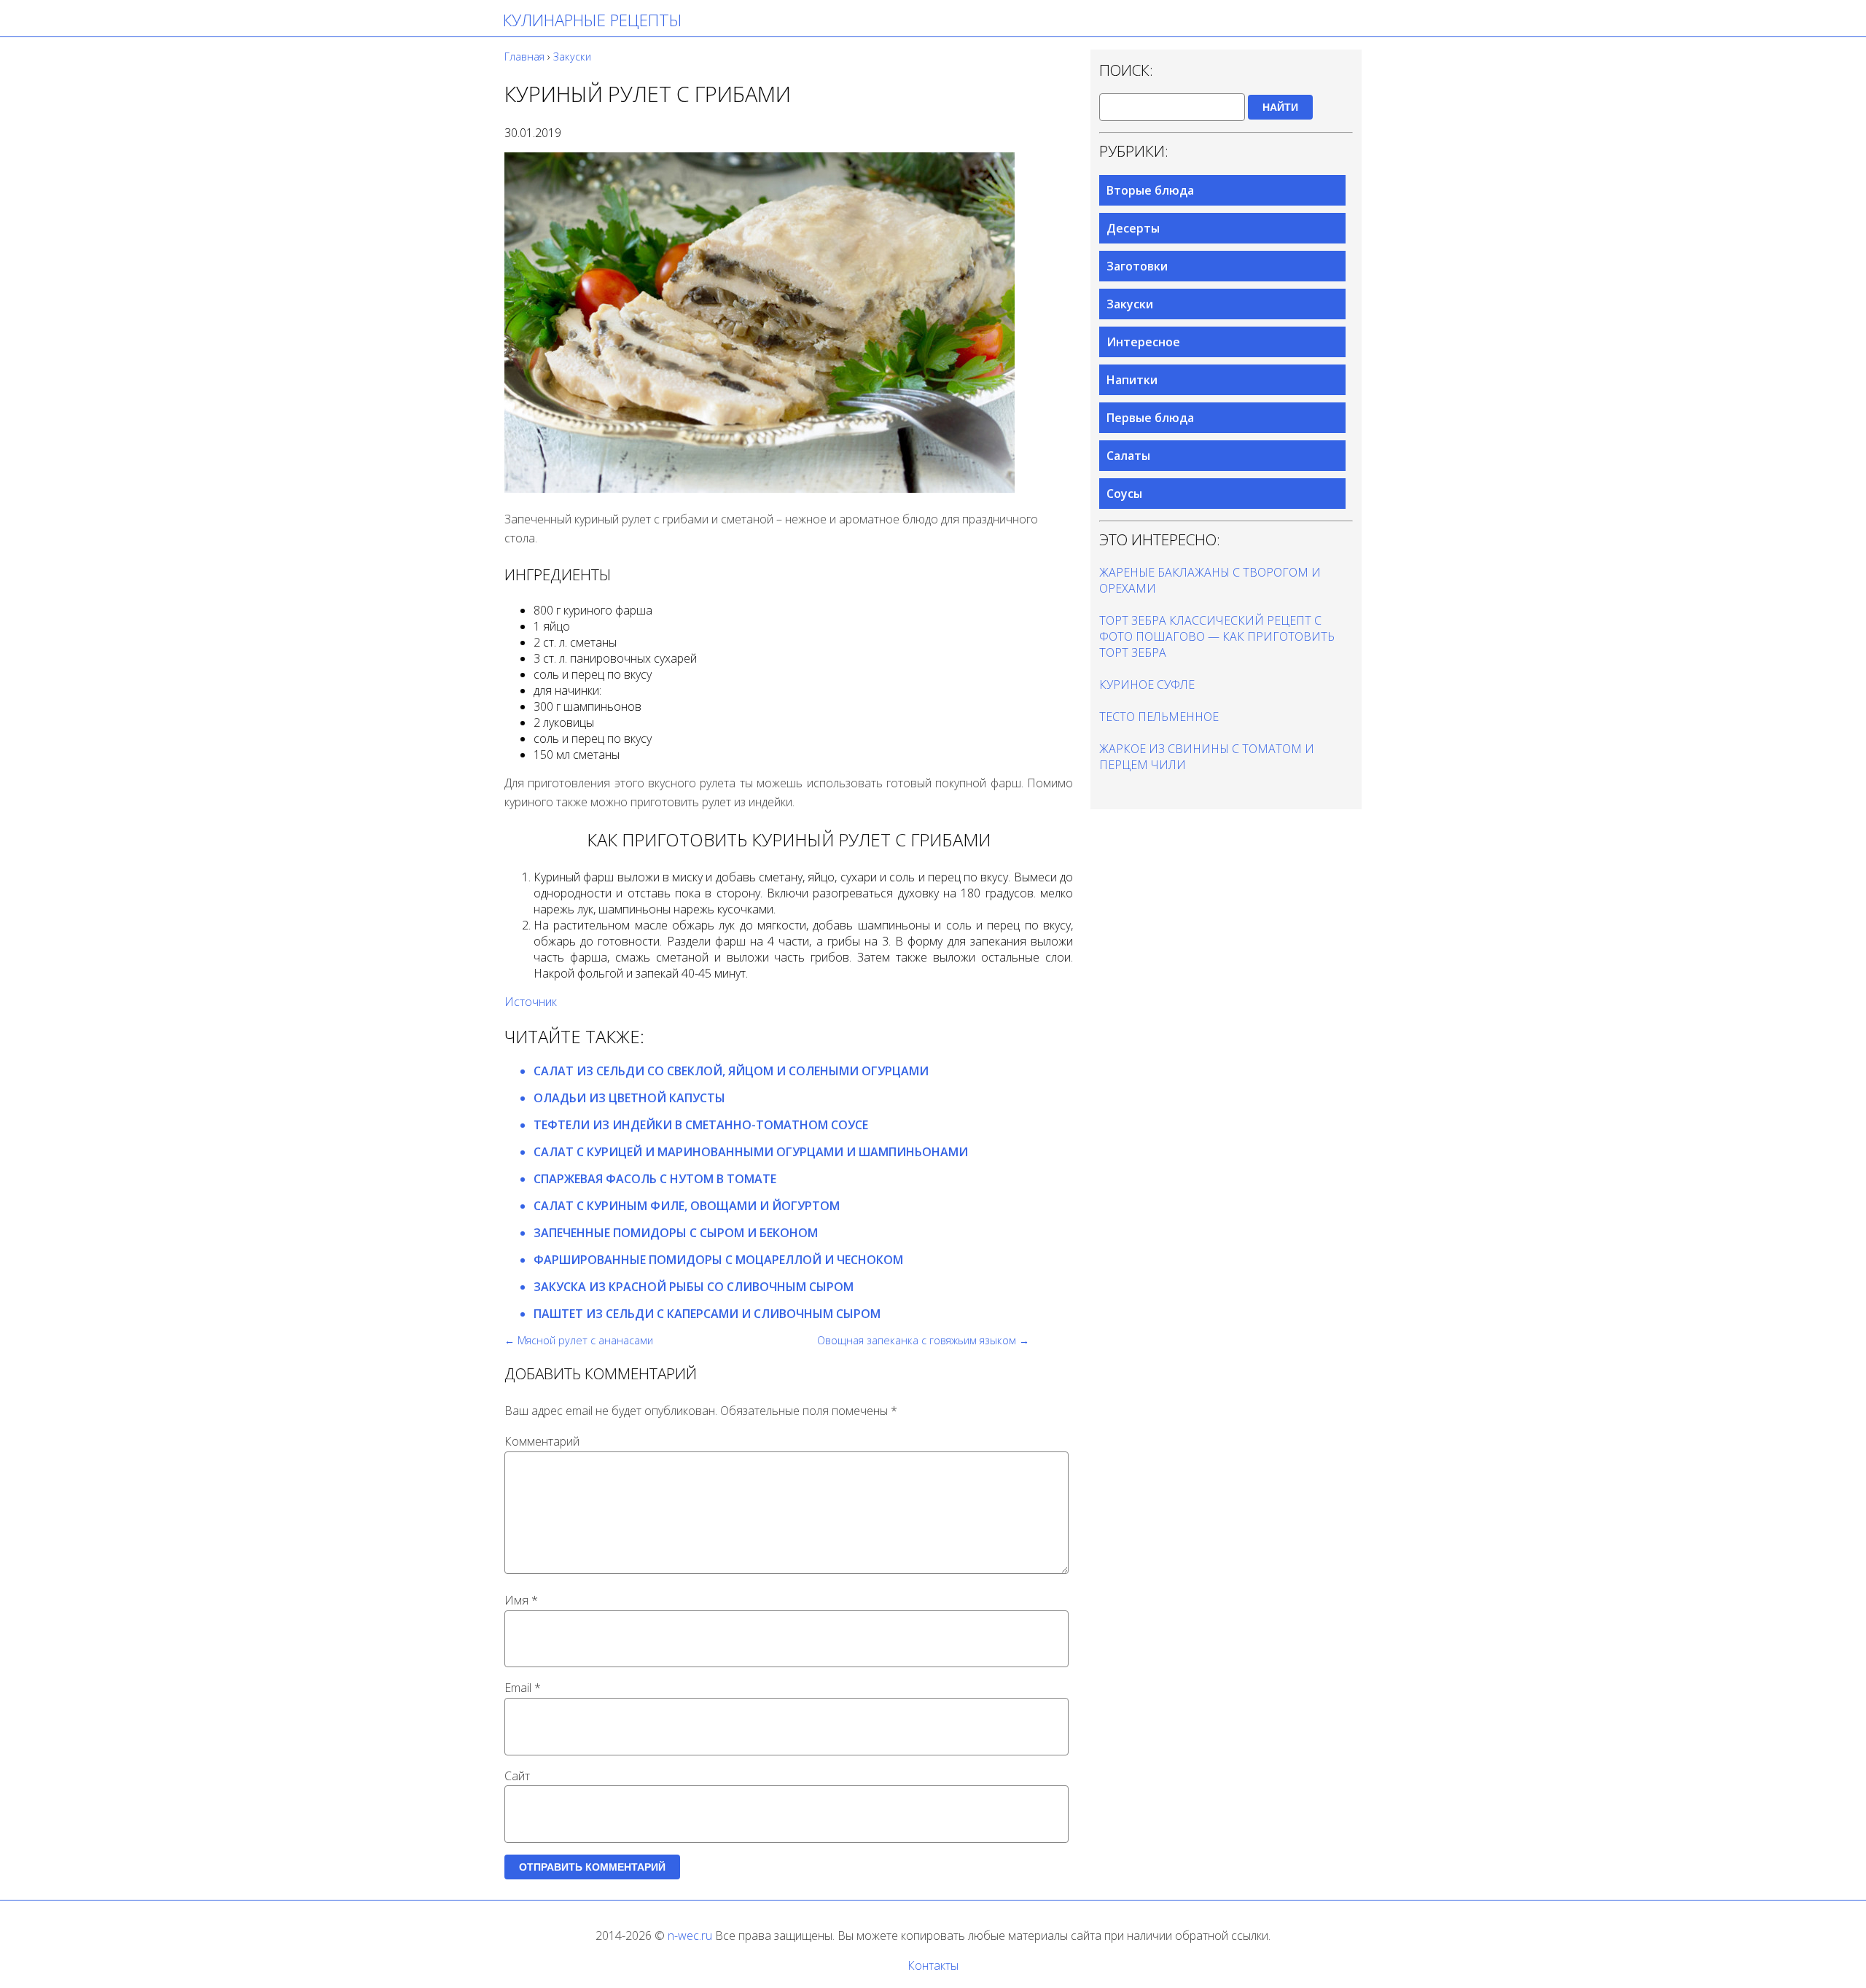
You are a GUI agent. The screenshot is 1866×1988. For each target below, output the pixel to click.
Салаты (1128, 456)
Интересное (1143, 342)
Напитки (1132, 380)
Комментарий (542, 1441)
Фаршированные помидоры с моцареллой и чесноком (718, 1260)
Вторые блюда (1150, 190)
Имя (521, 1600)
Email (523, 1688)
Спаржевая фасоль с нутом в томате (655, 1179)
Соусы (1124, 494)
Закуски (1130, 304)
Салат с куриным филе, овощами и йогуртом (687, 1206)
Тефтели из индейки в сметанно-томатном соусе (701, 1125)
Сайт (517, 1776)
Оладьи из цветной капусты (629, 1098)
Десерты (1133, 228)
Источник (531, 1002)
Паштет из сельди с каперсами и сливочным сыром (707, 1314)
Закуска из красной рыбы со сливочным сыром (694, 1287)
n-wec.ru (690, 1936)
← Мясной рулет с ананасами (579, 1340)
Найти (1280, 107)
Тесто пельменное (1159, 717)
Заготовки (1137, 266)
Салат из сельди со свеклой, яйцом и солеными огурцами (731, 1071)
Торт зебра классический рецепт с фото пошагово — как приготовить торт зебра (1217, 636)
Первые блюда (1150, 418)
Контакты (933, 1965)
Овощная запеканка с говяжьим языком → (923, 1340)
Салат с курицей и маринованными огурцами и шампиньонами (751, 1152)
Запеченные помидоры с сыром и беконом (676, 1233)
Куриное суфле (1147, 685)
